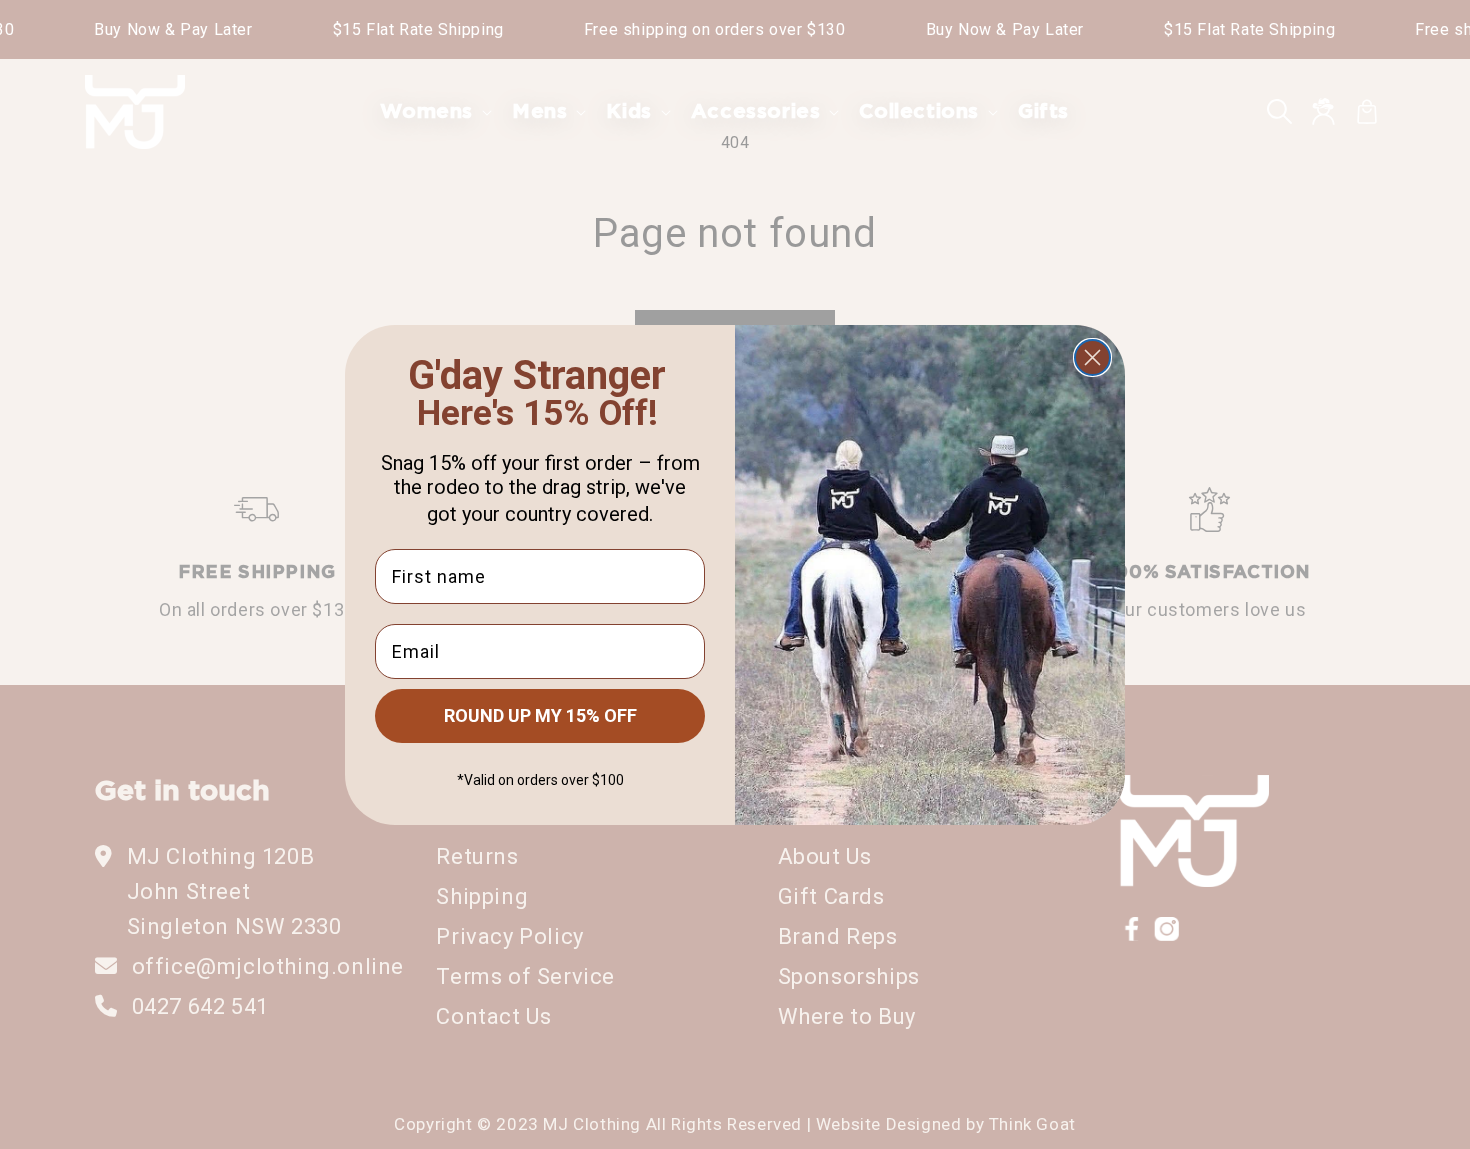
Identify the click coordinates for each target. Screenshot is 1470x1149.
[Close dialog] (1092, 357)
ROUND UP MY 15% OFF (540, 715)
